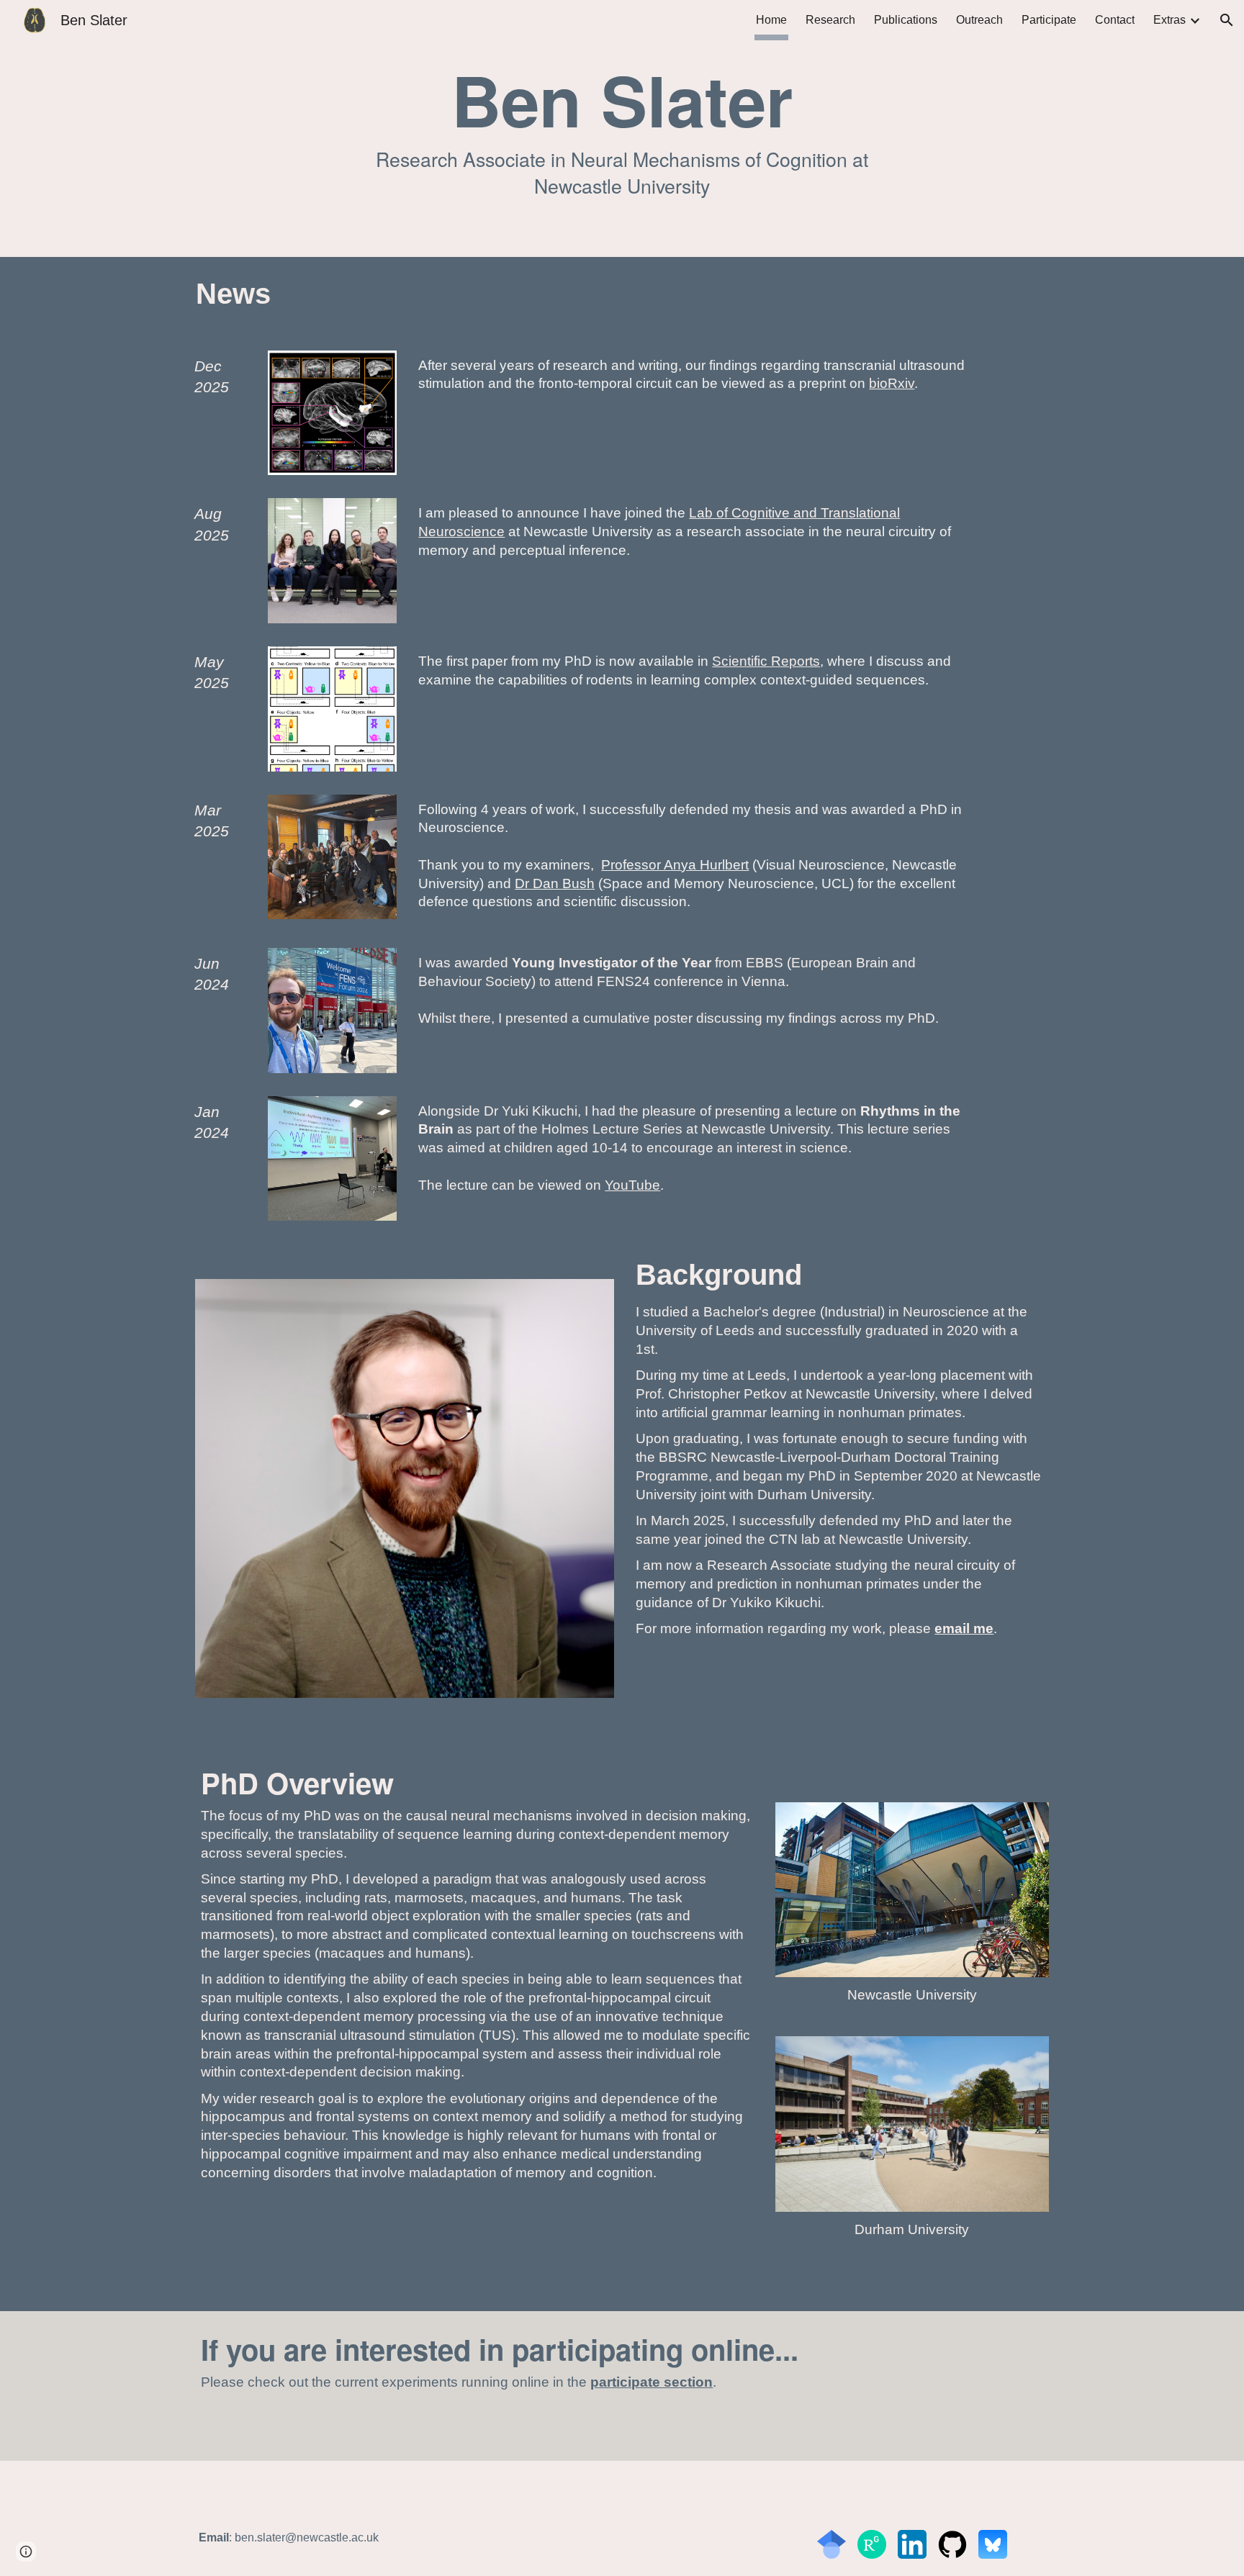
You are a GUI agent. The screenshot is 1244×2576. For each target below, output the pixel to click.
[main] (622, 128)
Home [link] (771, 20)
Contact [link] (1115, 20)
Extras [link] (1169, 20)
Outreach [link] (979, 20)
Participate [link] (1049, 20)
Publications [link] (906, 20)
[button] (1227, 20)
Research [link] (830, 20)
